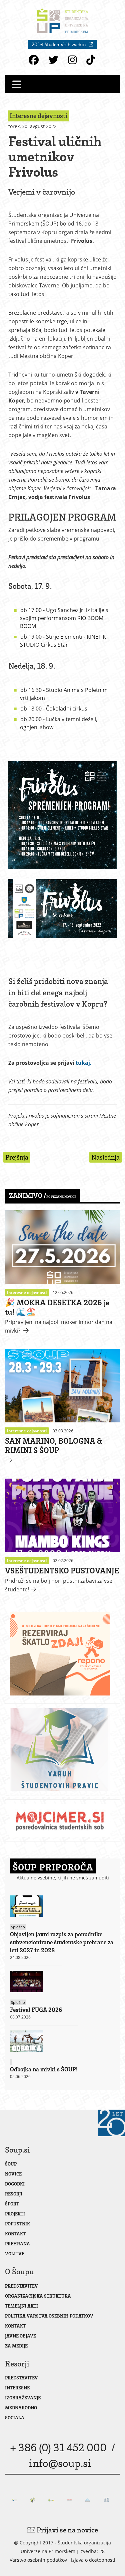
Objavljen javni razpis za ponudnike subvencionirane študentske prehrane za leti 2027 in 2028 (62, 1942)
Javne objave (20, 2336)
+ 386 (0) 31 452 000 (58, 2447)
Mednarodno (21, 2408)
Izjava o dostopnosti (93, 2560)
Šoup (11, 2164)
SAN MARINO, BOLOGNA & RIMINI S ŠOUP (53, 1445)
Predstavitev (21, 2286)
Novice (13, 2174)
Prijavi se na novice (67, 2530)
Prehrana (17, 2244)
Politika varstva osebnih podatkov (49, 2316)
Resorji (14, 2194)
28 (102, 2551)
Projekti (15, 2214)
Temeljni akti (21, 2306)
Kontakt (15, 2234)
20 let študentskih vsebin (59, 44)
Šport (12, 2204)
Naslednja (105, 1157)
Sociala (15, 2417)
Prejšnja (17, 1157)
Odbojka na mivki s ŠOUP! (44, 2069)
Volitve (15, 2254)
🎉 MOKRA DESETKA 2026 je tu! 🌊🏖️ (57, 1307)
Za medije (16, 2346)
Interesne (17, 2388)
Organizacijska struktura (38, 2296)
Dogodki (15, 2184)
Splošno (18, 1927)
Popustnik (17, 2224)
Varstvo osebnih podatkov (38, 2560)
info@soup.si (60, 2463)
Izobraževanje (23, 2398)
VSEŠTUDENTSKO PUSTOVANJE (62, 1570)
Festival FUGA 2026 (36, 2010)
